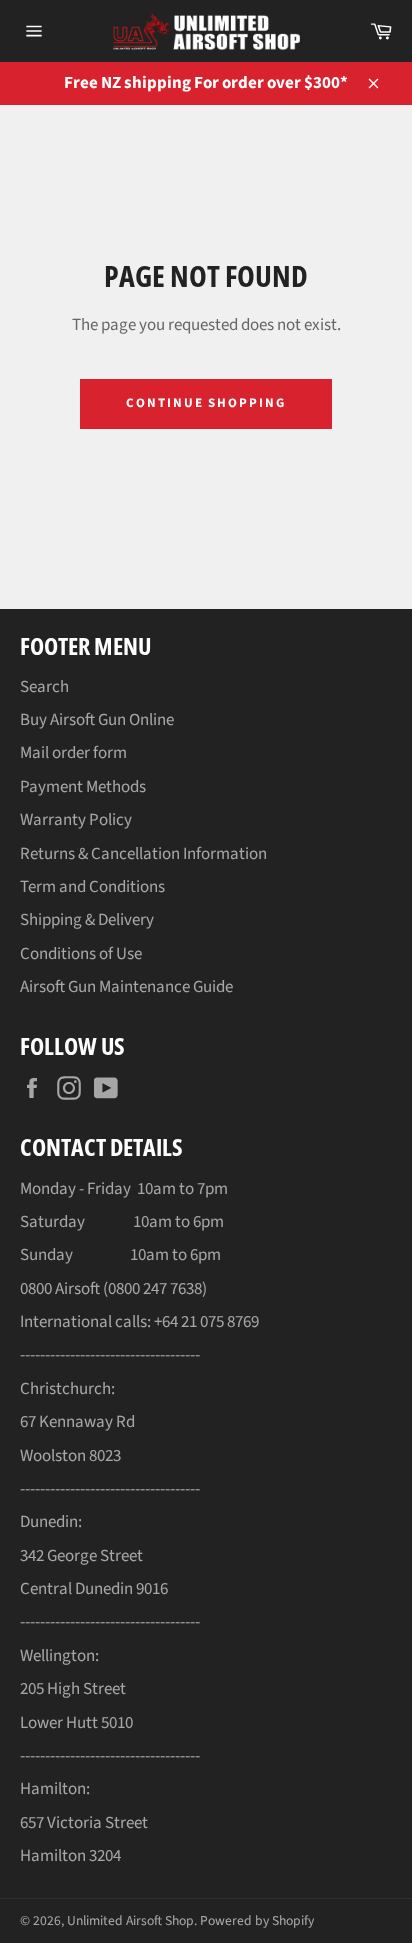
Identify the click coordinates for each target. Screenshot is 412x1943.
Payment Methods (83, 787)
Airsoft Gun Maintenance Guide (126, 987)
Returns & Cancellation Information (143, 854)
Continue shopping (206, 403)
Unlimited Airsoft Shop (130, 1920)
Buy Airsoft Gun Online (97, 720)
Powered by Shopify (257, 1920)
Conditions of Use (81, 954)
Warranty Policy (76, 820)
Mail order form (73, 753)
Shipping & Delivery (87, 920)
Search (44, 687)
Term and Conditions (92, 887)
